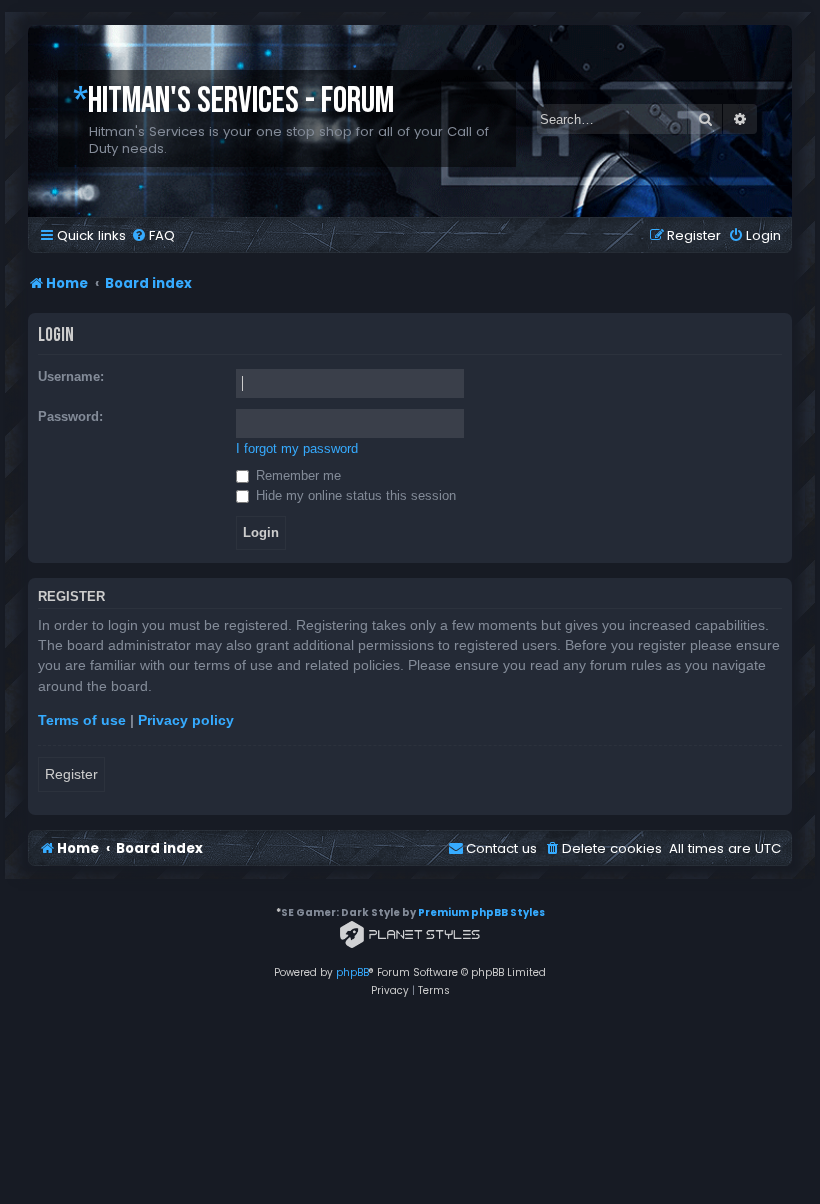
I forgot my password (297, 448)
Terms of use (82, 720)
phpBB (352, 972)
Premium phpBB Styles (481, 912)
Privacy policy (186, 720)
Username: (71, 376)
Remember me (296, 475)
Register (71, 774)
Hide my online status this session (354, 495)
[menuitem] (153, 235)
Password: (70, 416)
